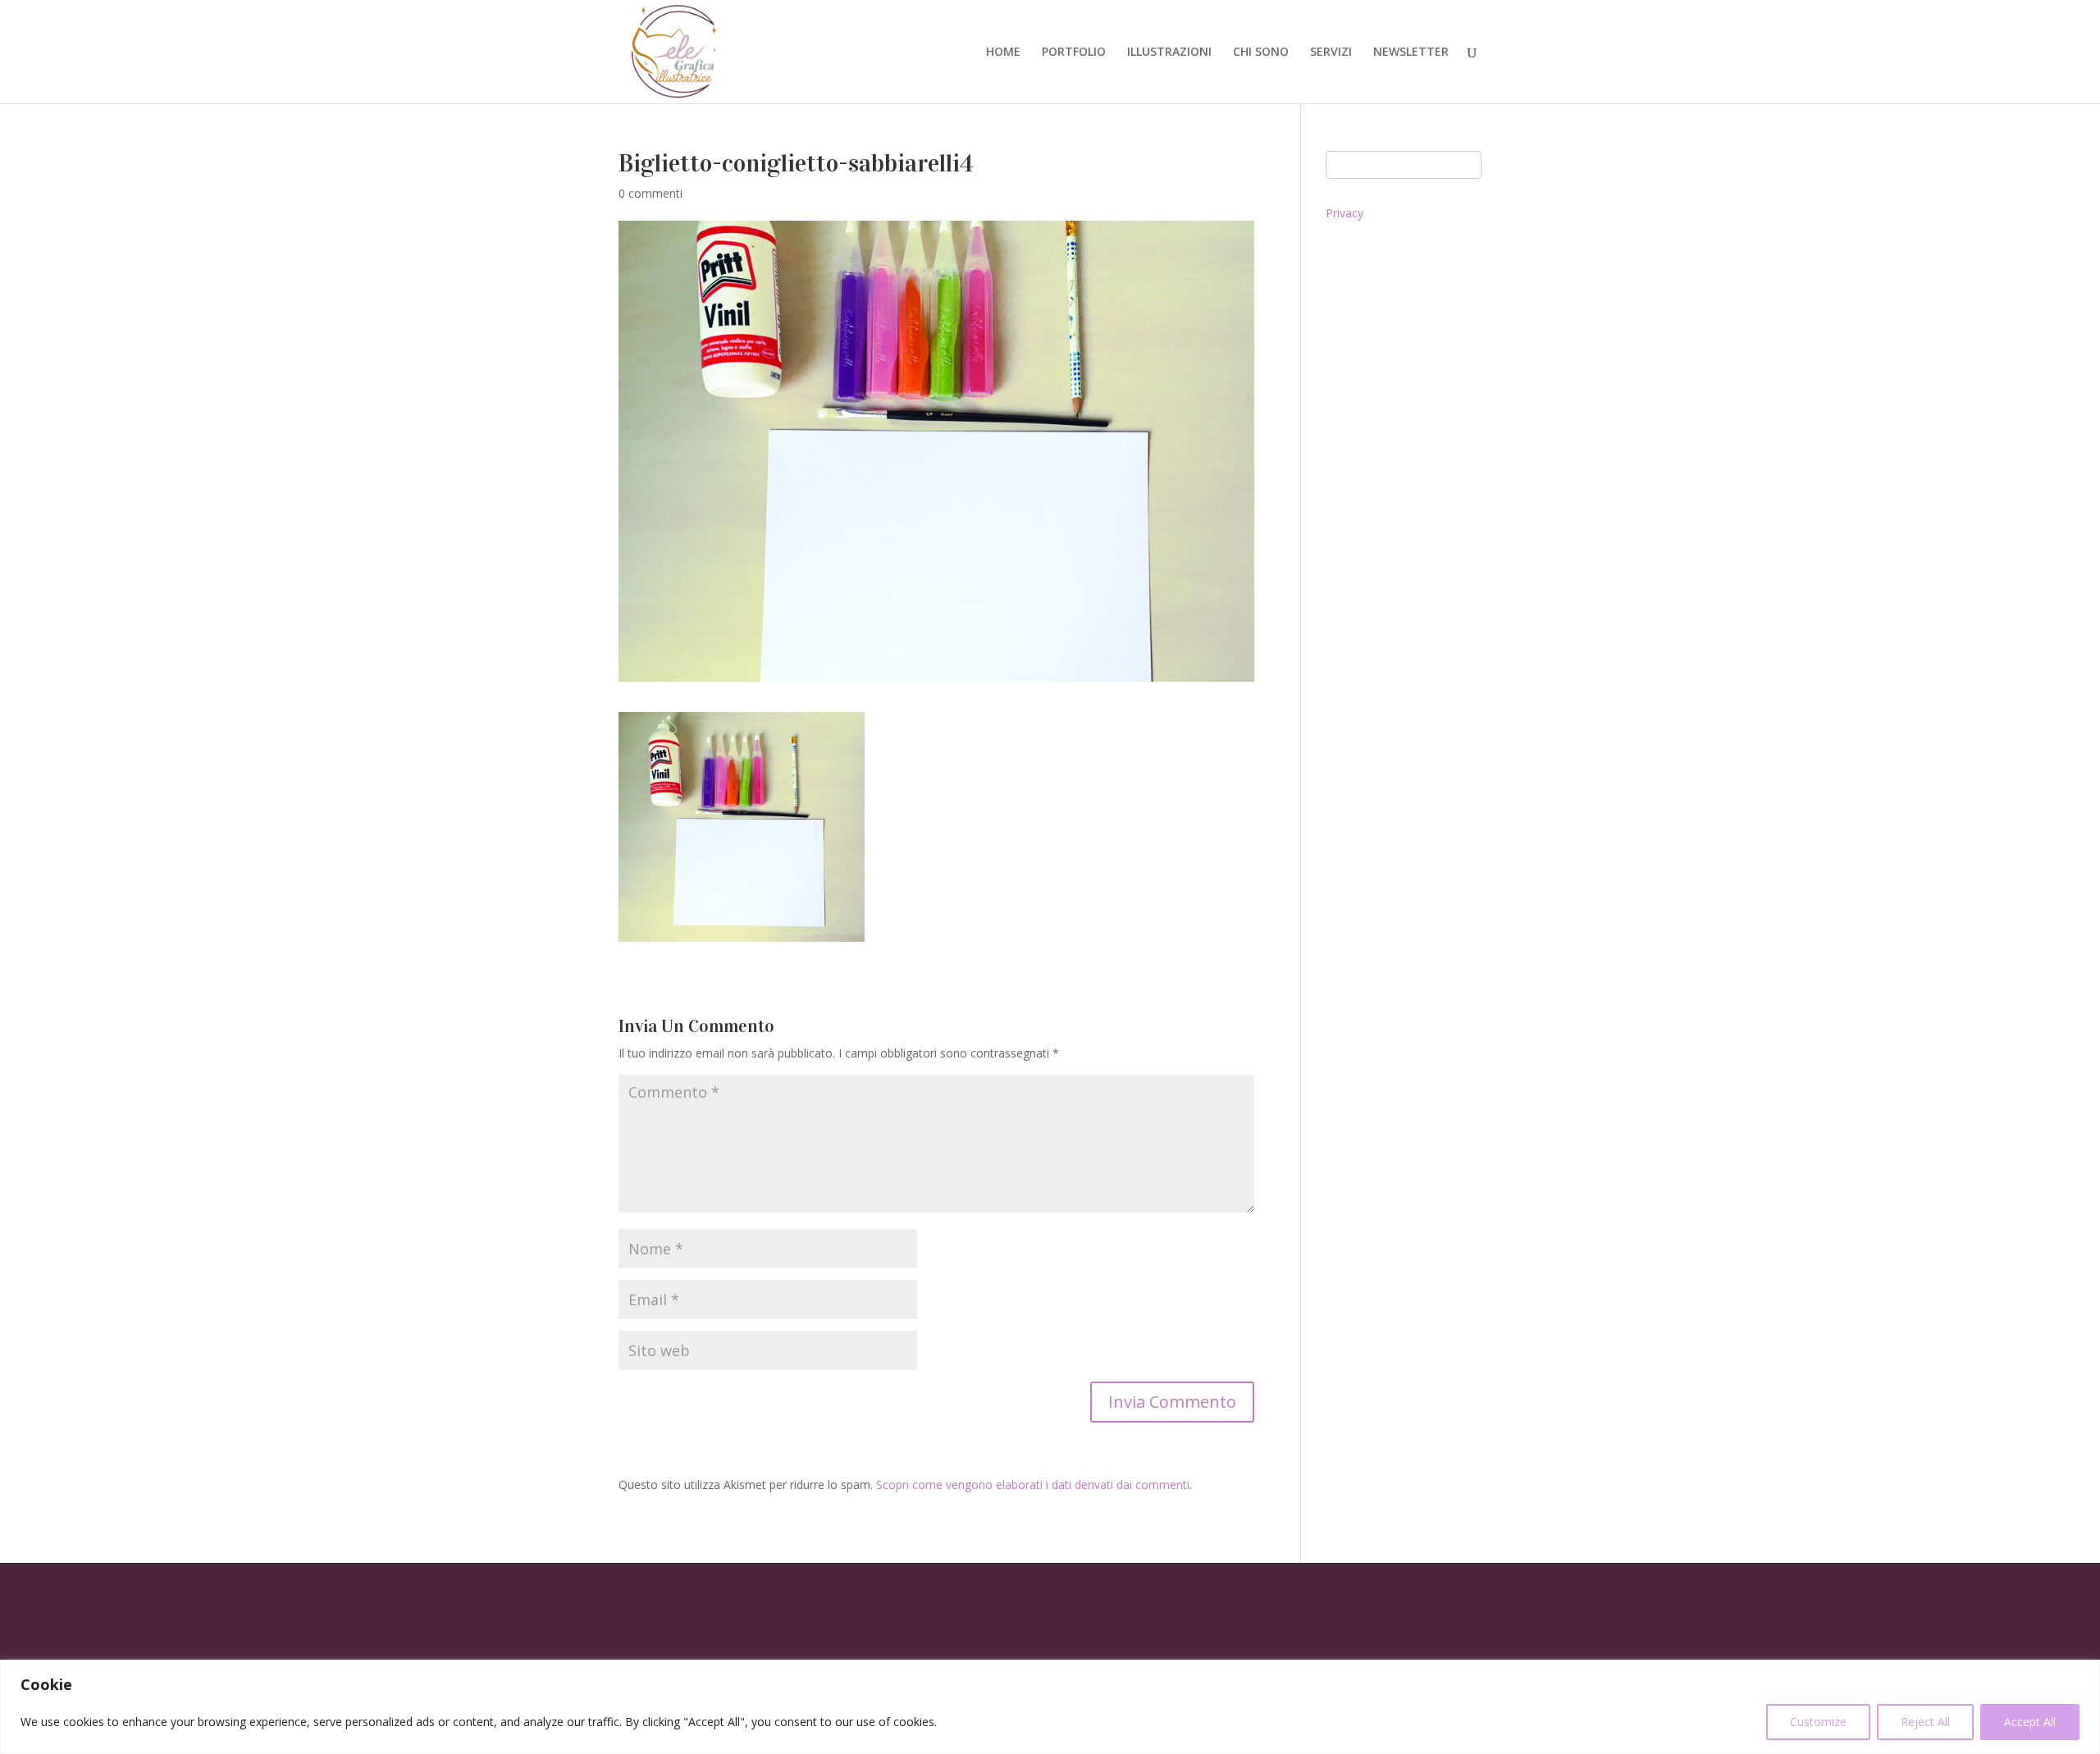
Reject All (1925, 1722)
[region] (1050, 1707)
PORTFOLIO (1074, 53)
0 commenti (651, 193)
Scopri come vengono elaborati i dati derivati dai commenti (1033, 1485)
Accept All (2030, 1722)
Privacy (1344, 213)
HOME (1003, 53)
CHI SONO (1261, 53)
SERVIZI (1331, 53)
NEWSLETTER (1411, 53)
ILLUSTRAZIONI (1169, 53)
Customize (1818, 1722)
